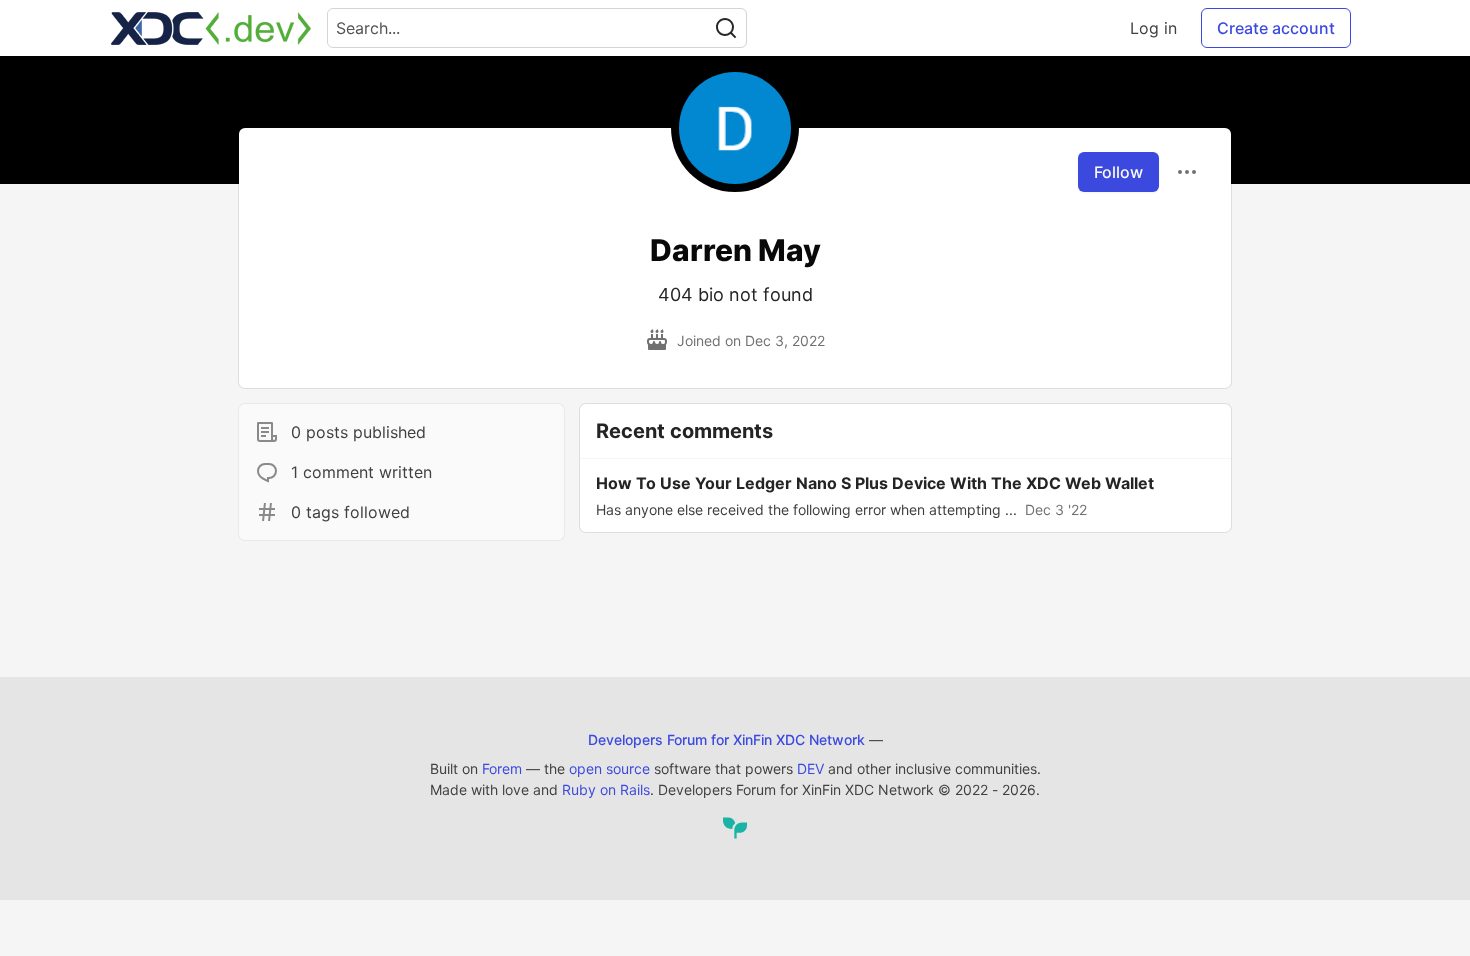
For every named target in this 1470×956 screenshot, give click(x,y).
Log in (1153, 28)
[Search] (726, 28)
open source (609, 768)
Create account (1276, 28)
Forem (502, 768)
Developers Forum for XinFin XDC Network (726, 739)
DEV (810, 768)
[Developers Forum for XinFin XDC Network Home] (211, 28)
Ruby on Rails (606, 789)
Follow (1118, 172)
